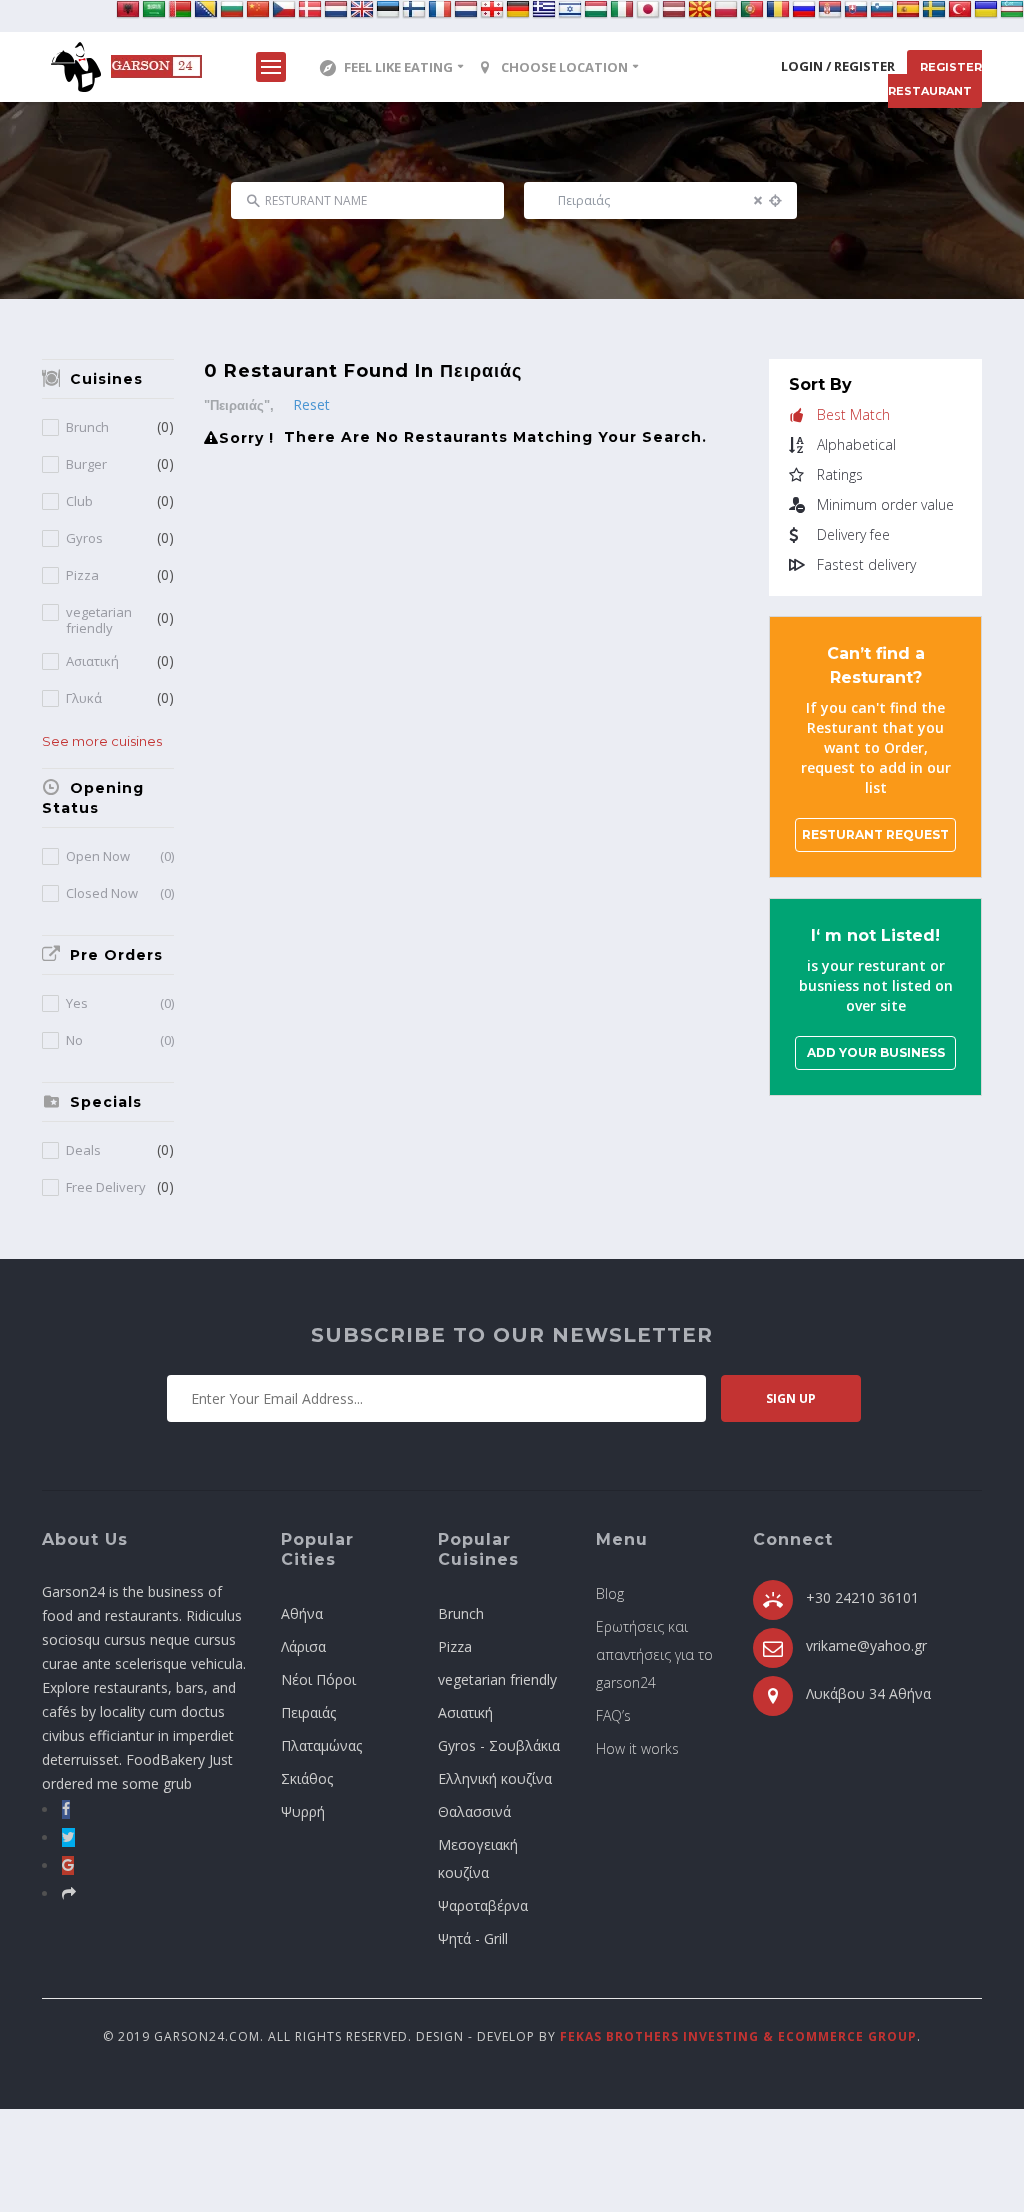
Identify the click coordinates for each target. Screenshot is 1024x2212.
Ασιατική (92, 661)
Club (79, 501)
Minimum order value (885, 505)
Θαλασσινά (474, 1811)
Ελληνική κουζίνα (495, 1778)
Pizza (82, 575)
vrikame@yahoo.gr (866, 1645)
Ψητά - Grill (473, 1938)
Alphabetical (856, 445)
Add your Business (876, 1052)
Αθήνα (302, 1613)
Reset (311, 404)
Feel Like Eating (398, 67)
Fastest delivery (866, 565)
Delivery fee (853, 535)
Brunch (87, 427)
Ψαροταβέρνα (483, 1905)
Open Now (120, 856)
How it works (637, 1748)
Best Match (853, 415)
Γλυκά (84, 698)
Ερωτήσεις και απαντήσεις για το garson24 (654, 1654)
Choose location (564, 67)
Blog (610, 1593)
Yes (120, 1003)
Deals (83, 1150)
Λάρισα (303, 1646)
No (120, 1040)
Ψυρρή (303, 1811)
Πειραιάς (308, 1712)
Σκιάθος (307, 1778)
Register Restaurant (935, 79)
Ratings (840, 475)
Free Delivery (106, 1187)
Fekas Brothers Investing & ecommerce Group (738, 2036)
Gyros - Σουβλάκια (499, 1745)
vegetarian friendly (99, 620)
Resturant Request (875, 834)
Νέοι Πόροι (318, 1679)
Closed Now (120, 893)
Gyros (84, 538)
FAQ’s (613, 1715)
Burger (86, 464)
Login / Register (838, 66)
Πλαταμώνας (321, 1745)
